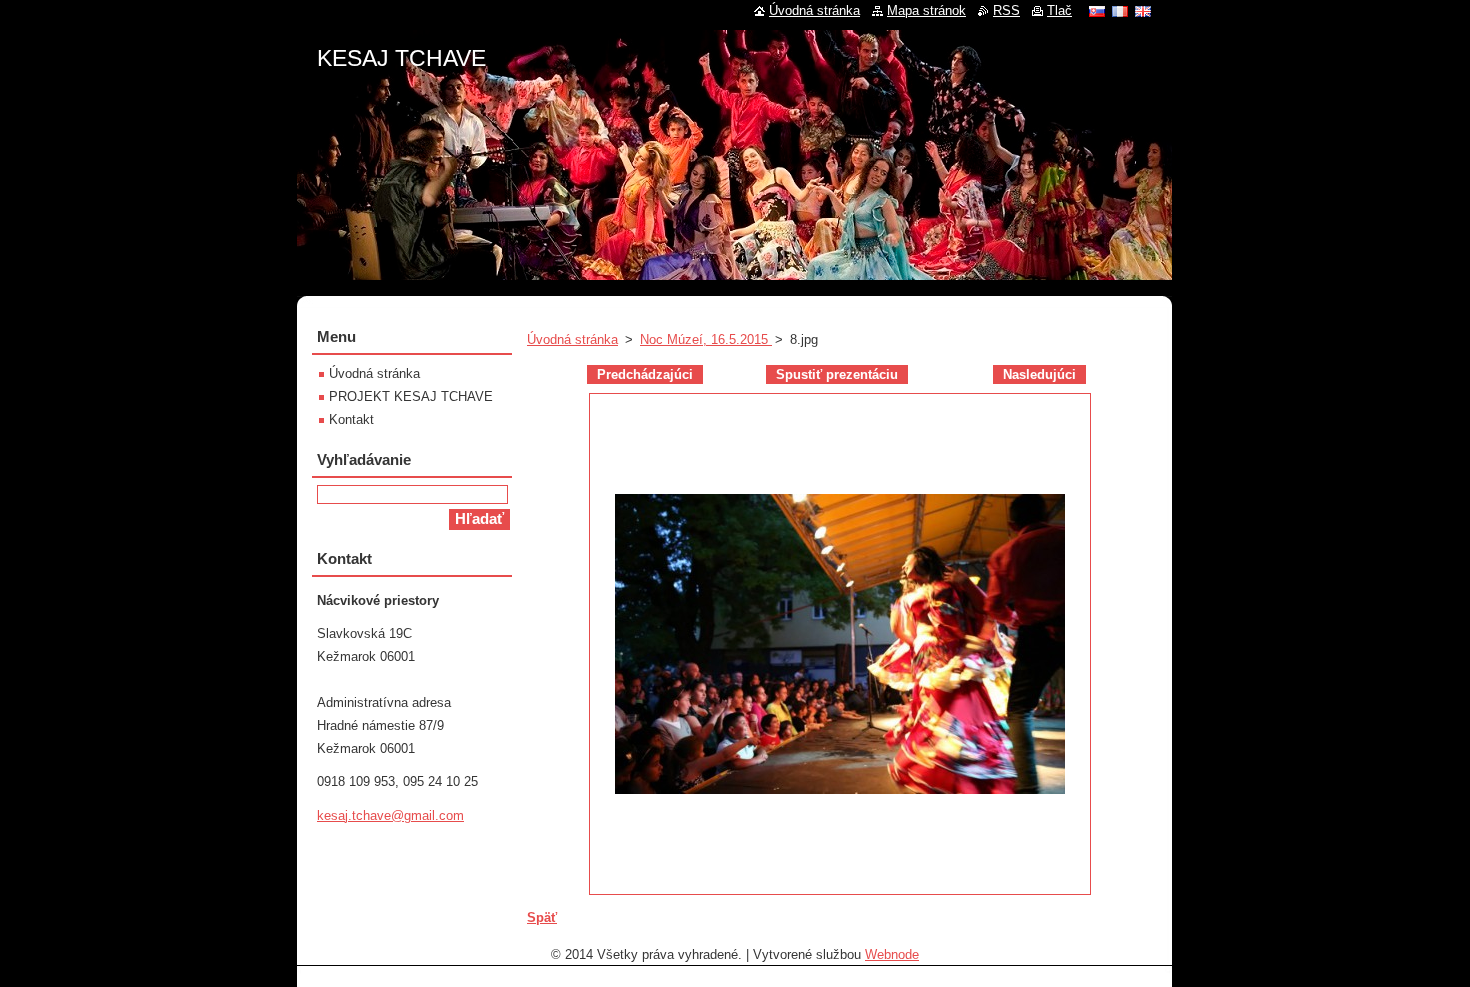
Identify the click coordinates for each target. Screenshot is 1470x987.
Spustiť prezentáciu (837, 374)
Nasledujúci (1039, 374)
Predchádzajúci (645, 374)
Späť (542, 917)
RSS (1006, 10)
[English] (1143, 11)
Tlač (1059, 10)
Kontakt (351, 419)
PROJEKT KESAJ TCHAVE (411, 396)
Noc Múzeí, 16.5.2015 (706, 339)
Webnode (892, 954)
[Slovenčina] (1097, 11)
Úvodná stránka (572, 339)
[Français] (1120, 11)
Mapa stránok (926, 10)
